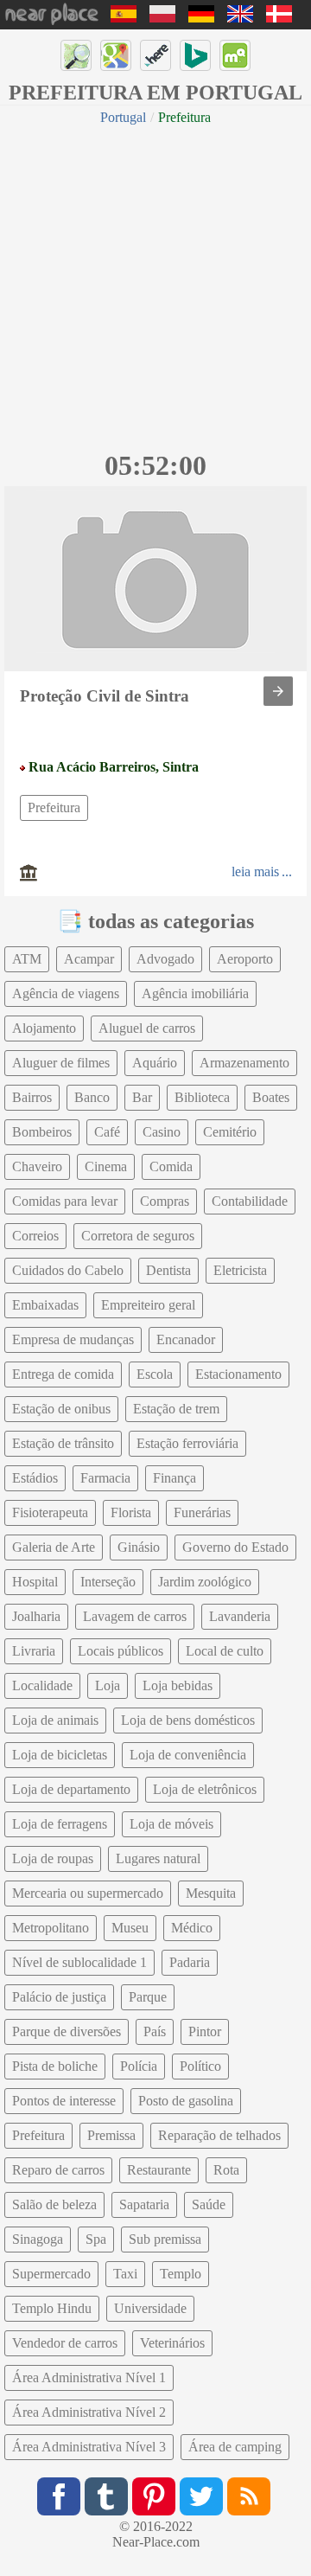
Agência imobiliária (195, 993)
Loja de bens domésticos (188, 1720)
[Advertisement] (155, 285)
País (155, 2031)
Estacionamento (238, 1374)
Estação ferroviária (187, 1443)
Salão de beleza (54, 2204)
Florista (131, 1512)
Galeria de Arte (54, 1547)
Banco (92, 1097)
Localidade (42, 1685)
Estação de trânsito (63, 1443)
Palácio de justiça (59, 1997)
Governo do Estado (235, 1547)
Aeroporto (245, 959)
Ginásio (139, 1547)
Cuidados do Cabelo (68, 1270)
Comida (171, 1166)
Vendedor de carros (65, 2343)
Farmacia (105, 1478)
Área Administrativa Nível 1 (89, 2377)
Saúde (209, 2204)
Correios (35, 1236)
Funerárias (202, 1512)
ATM (27, 959)
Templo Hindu (52, 2308)
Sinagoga (38, 2239)
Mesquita (211, 1893)
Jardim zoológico (205, 1582)
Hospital (35, 1582)
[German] (201, 18)
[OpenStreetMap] (76, 55)
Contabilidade (250, 1201)
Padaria (190, 1962)
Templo (181, 2274)
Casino (162, 1132)
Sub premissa (165, 2239)
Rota (226, 2170)
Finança (175, 1478)
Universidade (150, 2308)
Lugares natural (158, 1858)
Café (107, 1132)
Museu (130, 1928)
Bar (142, 1097)
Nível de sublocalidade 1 (79, 1962)
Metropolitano (51, 1928)
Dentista (168, 1270)
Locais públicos (121, 1651)
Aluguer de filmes (61, 1063)
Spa (96, 2239)
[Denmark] (279, 18)
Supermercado (51, 2274)
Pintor (205, 2031)
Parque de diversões (67, 2031)
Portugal (123, 117)
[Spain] (124, 18)
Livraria (34, 1651)
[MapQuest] (235, 55)
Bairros (32, 1097)
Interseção (108, 1582)
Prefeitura (54, 807)
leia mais (255, 871)
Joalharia (36, 1616)
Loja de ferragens (60, 1824)
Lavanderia (240, 1616)
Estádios (35, 1478)
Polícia (139, 2066)
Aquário (155, 1063)
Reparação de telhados (219, 2135)
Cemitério (230, 1132)
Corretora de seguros (138, 1236)
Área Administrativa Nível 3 (89, 2447)
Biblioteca (202, 1097)
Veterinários (172, 2343)
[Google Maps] (116, 55)
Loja (108, 1685)
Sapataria (144, 2204)
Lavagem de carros (135, 1616)
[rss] (249, 2496)
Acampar (89, 959)
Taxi (125, 2274)
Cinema (106, 1166)
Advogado (165, 959)
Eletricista (240, 1270)
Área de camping (235, 2447)
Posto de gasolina (186, 2101)
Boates (271, 1097)
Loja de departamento (71, 1789)
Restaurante (159, 2170)
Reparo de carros (58, 2170)
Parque (148, 1997)
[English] (240, 18)
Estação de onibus (61, 1409)
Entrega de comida (63, 1374)
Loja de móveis (171, 1824)
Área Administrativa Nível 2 (89, 2412)
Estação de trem (176, 1409)
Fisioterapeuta (50, 1512)
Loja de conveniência (188, 1755)
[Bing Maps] (195, 55)
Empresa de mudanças (73, 1339)
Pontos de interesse (64, 2101)
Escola (155, 1374)
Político (200, 2066)
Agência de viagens (66, 993)
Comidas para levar (65, 1201)
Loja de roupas (53, 1858)
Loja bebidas (178, 1685)
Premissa (111, 2135)
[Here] (155, 55)
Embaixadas (45, 1305)
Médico (192, 1928)
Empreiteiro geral (148, 1305)
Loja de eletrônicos (205, 1789)
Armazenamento (244, 1063)
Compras (165, 1201)
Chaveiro (37, 1166)
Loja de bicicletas (60, 1755)
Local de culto (225, 1651)
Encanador (186, 1339)
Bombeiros (42, 1132)
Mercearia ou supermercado (88, 1893)
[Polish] (162, 18)
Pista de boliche (55, 2066)
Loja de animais (55, 1720)
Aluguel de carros (147, 1028)
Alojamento (44, 1028)
